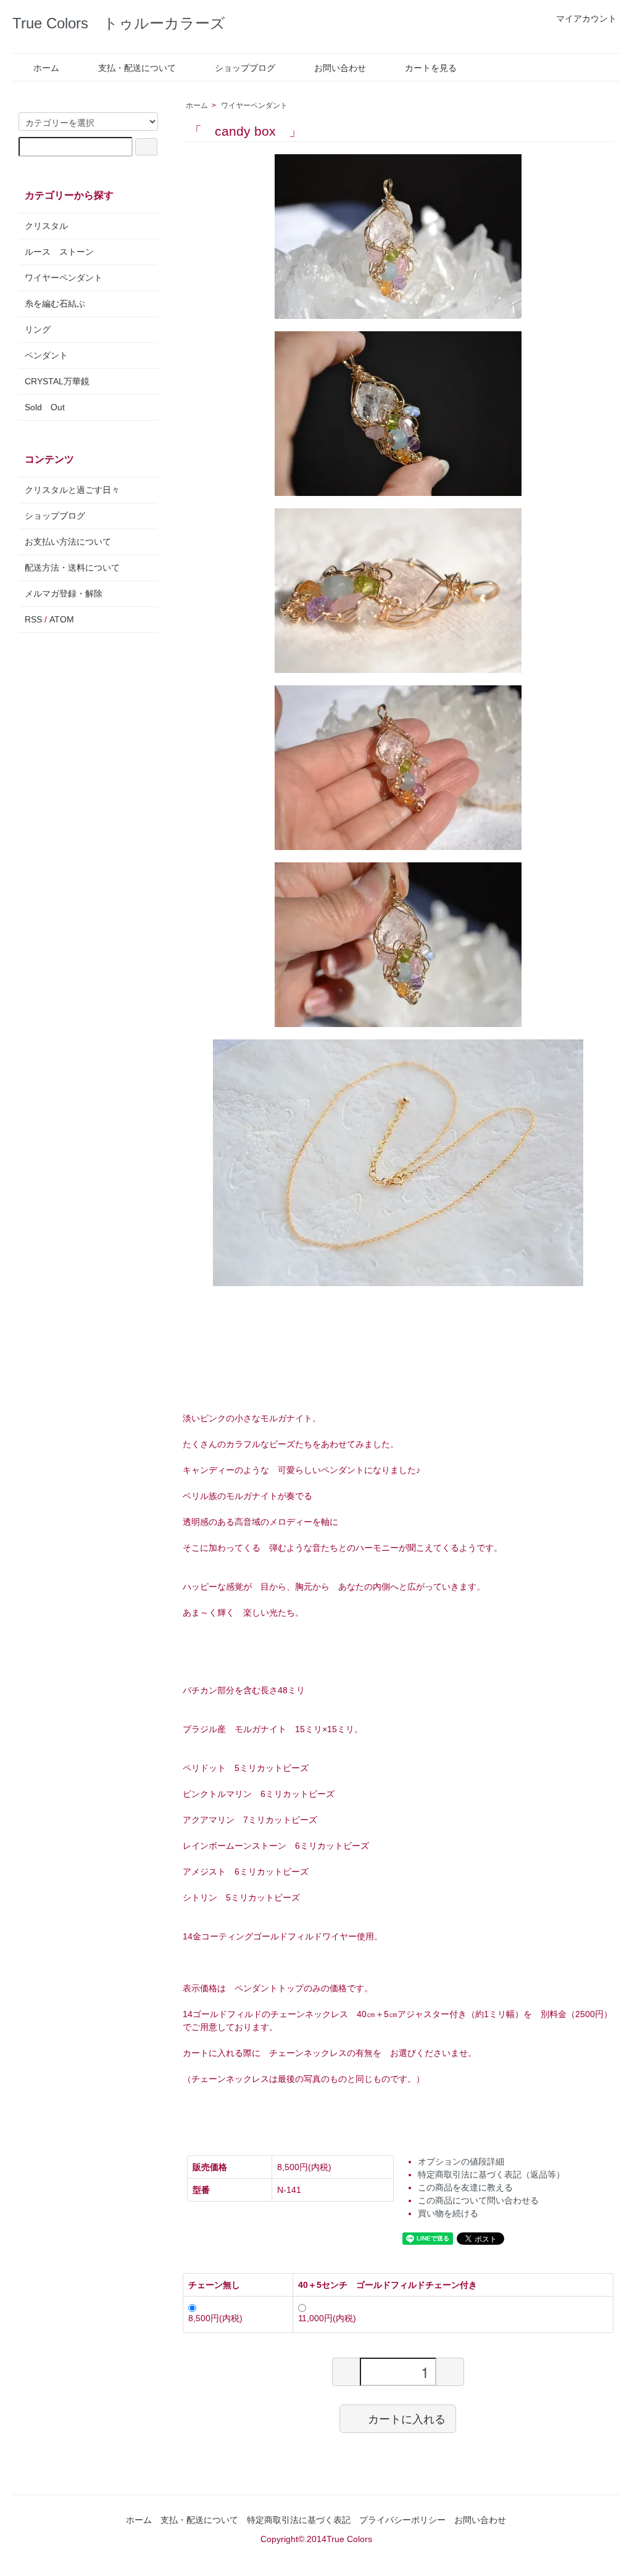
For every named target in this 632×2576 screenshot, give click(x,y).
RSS (33, 619)
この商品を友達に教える (465, 2187)
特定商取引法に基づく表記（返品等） (491, 2174)
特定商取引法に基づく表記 (299, 2520)
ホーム (46, 68)
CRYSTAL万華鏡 (57, 381)
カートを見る (431, 68)
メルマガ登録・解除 (64, 593)
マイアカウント (586, 19)
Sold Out (45, 407)
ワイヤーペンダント (254, 105)
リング (38, 329)
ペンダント (46, 355)
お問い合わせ (340, 68)
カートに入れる (407, 2418)
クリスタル (46, 226)
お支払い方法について (68, 542)
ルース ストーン (59, 252)
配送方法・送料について (72, 568)
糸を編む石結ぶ (55, 303)
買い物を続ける (448, 2213)
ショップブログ (245, 68)
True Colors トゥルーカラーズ (119, 23)
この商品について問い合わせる (478, 2200)
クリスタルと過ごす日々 (72, 490)
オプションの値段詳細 (461, 2161)
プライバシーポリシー (402, 2520)
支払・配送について (137, 68)
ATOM (62, 619)
